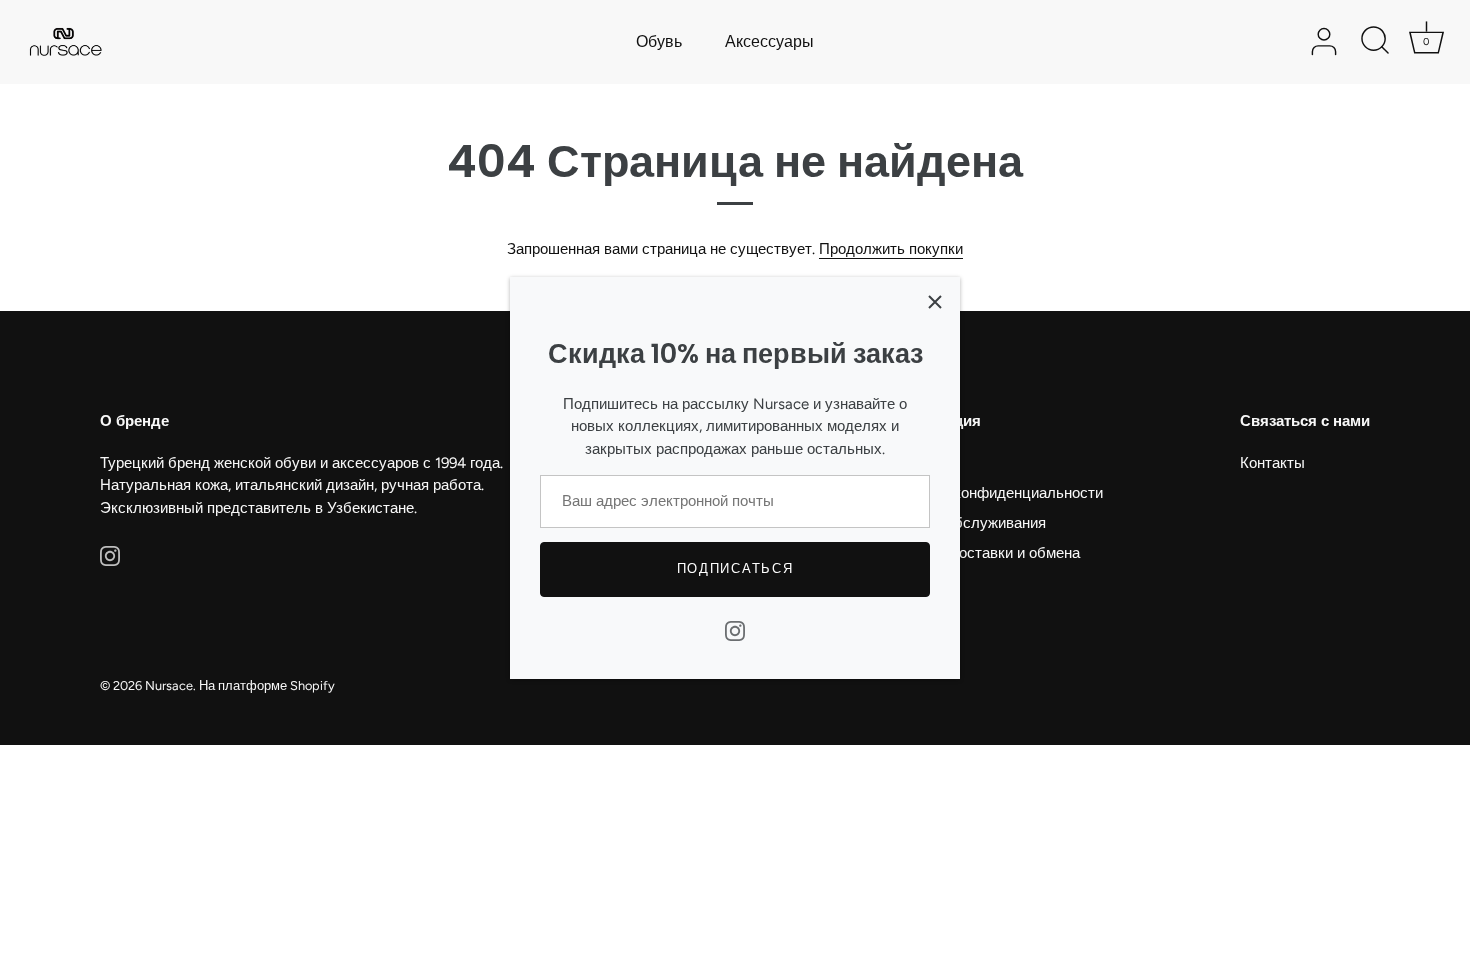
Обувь (659, 41)
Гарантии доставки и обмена (982, 553)
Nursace (169, 685)
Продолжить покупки (891, 249)
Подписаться (735, 568)
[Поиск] (1375, 42)
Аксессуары (769, 41)
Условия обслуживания (965, 523)
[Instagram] (735, 630)
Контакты (1272, 463)
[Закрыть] (935, 302)
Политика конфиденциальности (993, 493)
